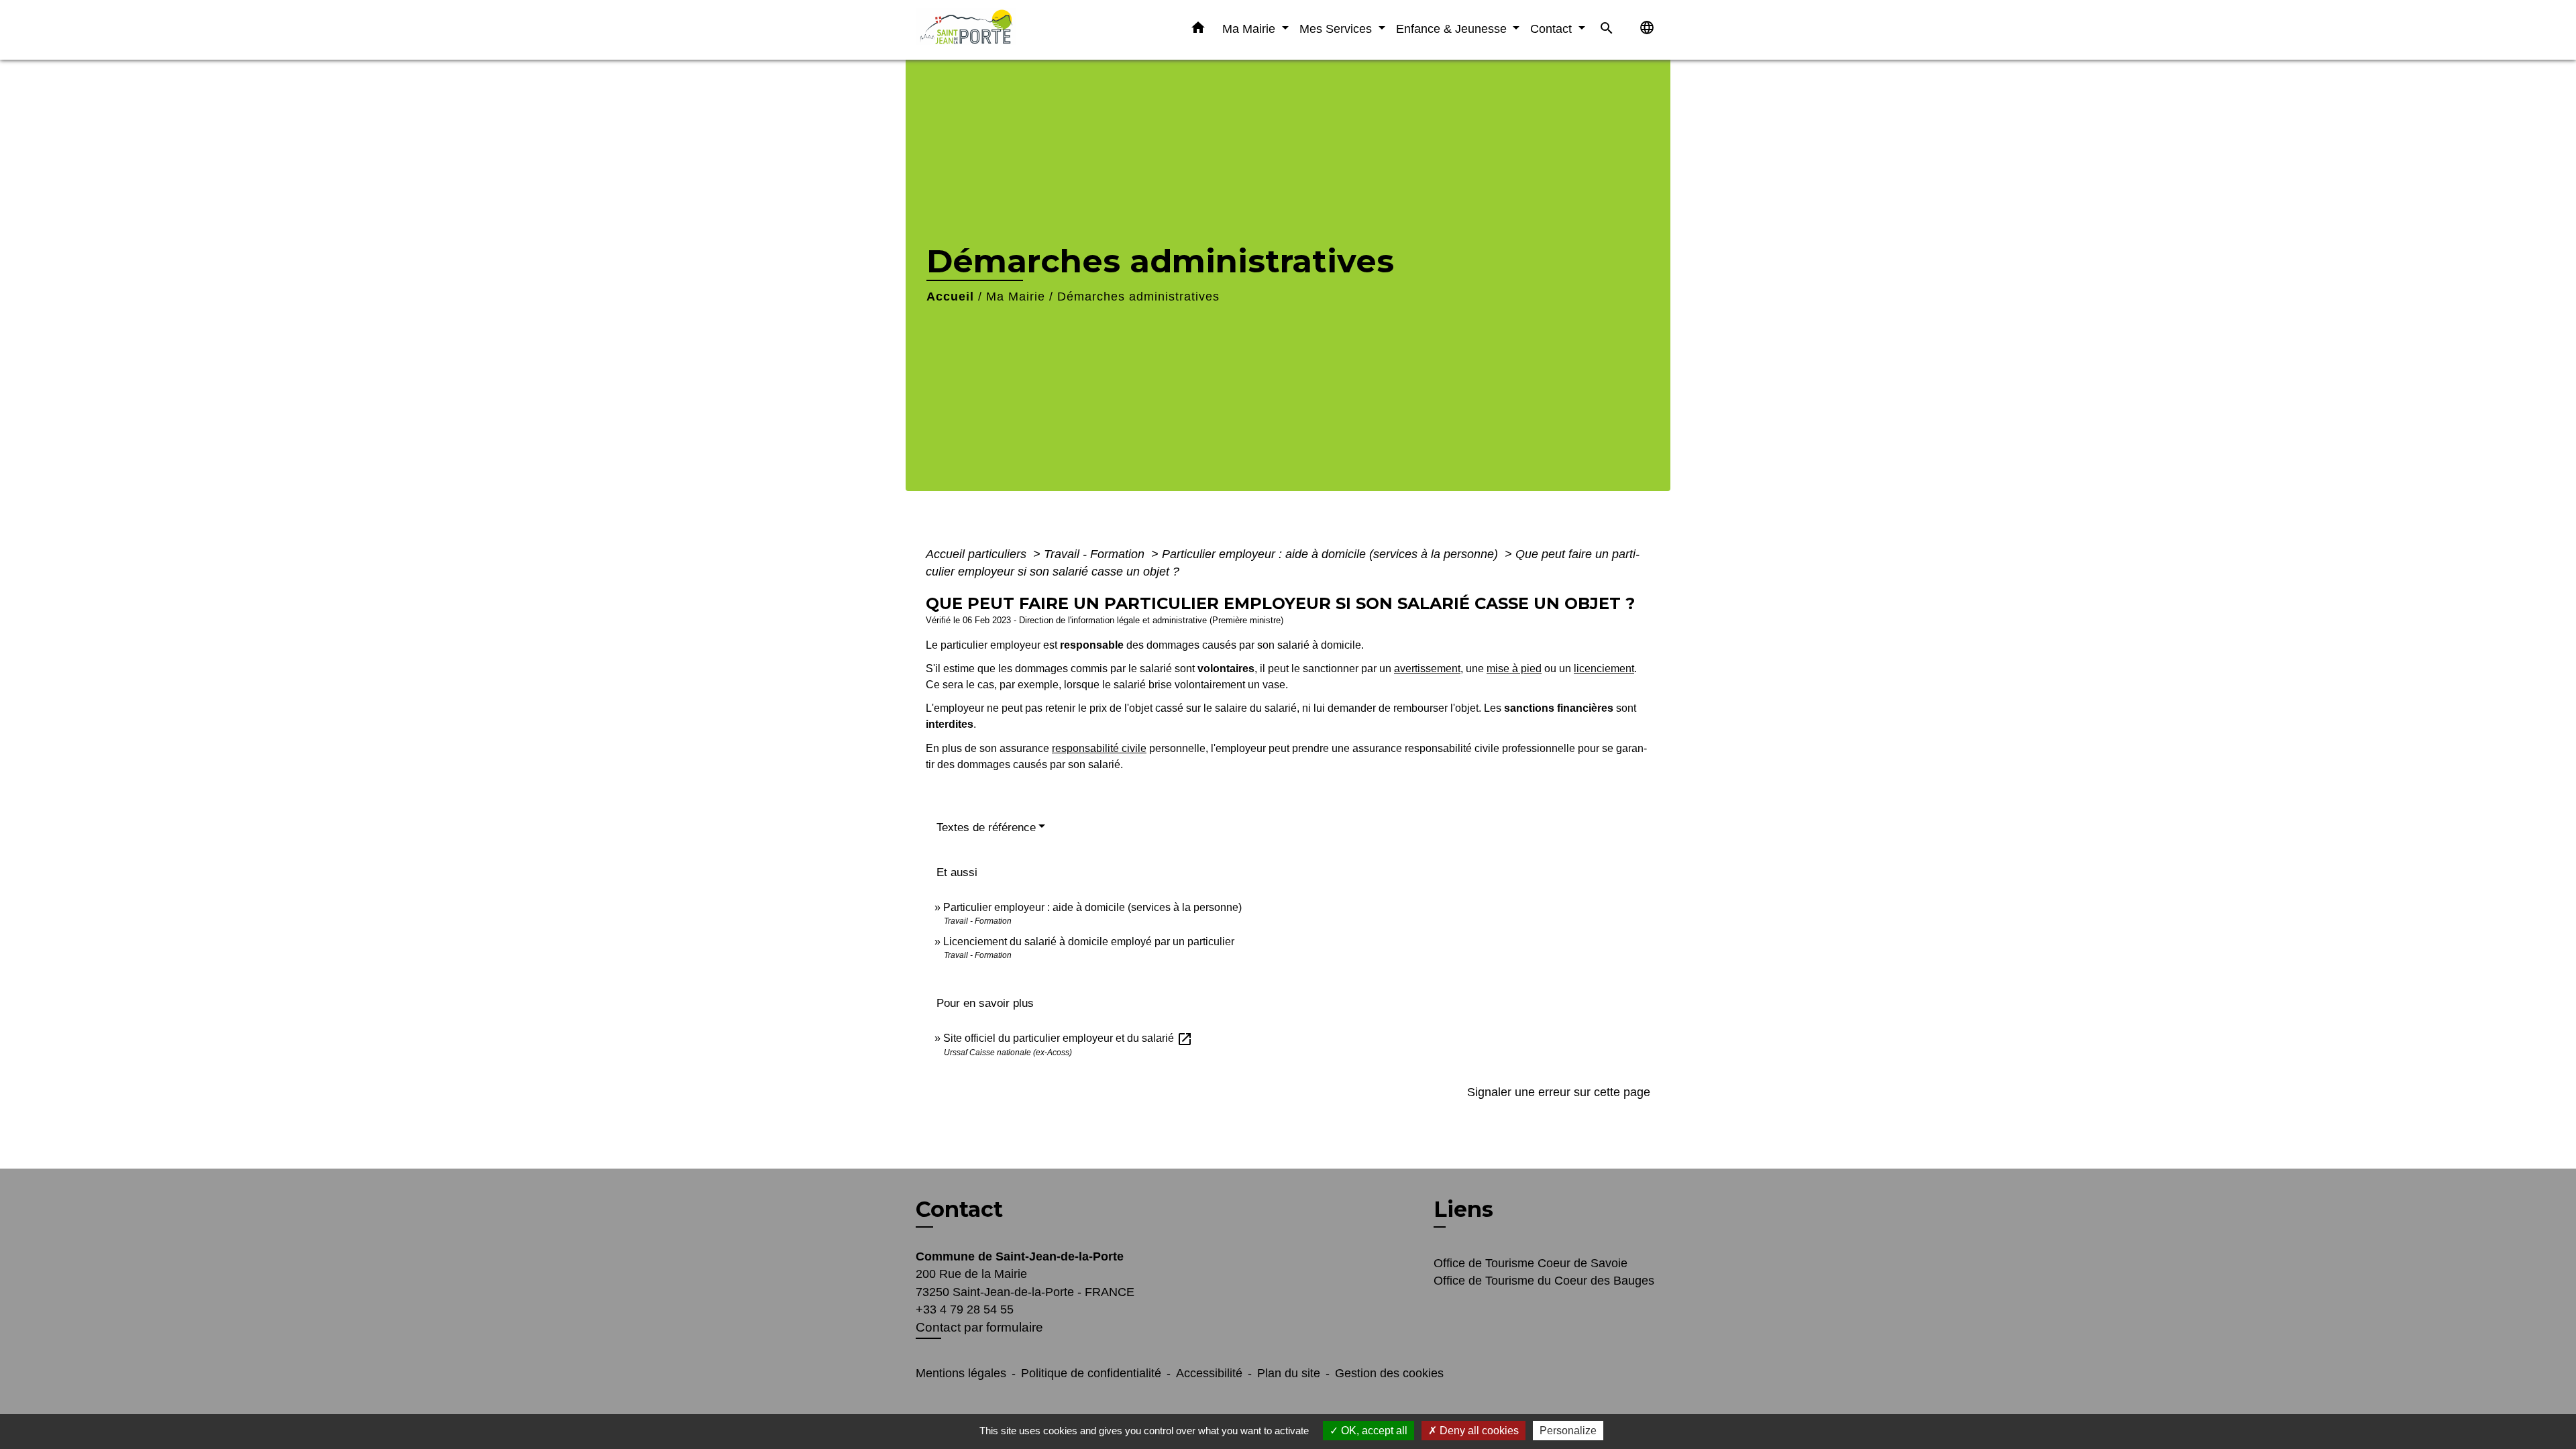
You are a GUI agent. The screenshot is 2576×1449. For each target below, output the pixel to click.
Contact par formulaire (979, 1327)
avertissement (1427, 668)
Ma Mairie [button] (1250, 29)
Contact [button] (1553, 29)
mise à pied (1514, 668)
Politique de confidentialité (1091, 1373)
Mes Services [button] (1337, 29)
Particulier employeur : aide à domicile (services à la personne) (1332, 554)
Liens (1463, 1209)
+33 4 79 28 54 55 (965, 1309)
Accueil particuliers (978, 554)
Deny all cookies (1478, 1431)
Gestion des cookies (1389, 1373)
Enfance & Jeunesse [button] (1453, 29)
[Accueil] (1000, 30)
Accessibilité (1209, 1373)
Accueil (950, 297)
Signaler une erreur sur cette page (1559, 1092)
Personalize (1568, 1431)
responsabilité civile (1099, 748)
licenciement (1604, 668)
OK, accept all (1373, 1431)
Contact (959, 1210)
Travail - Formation (1096, 554)
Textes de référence (986, 827)
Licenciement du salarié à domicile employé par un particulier (1089, 942)
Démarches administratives (1138, 297)
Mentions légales (961, 1373)
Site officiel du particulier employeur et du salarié (1068, 1038)
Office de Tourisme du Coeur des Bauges (1544, 1281)
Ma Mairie (1016, 297)
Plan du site (1289, 1373)
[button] (1198, 30)
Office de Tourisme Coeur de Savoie (1531, 1263)
